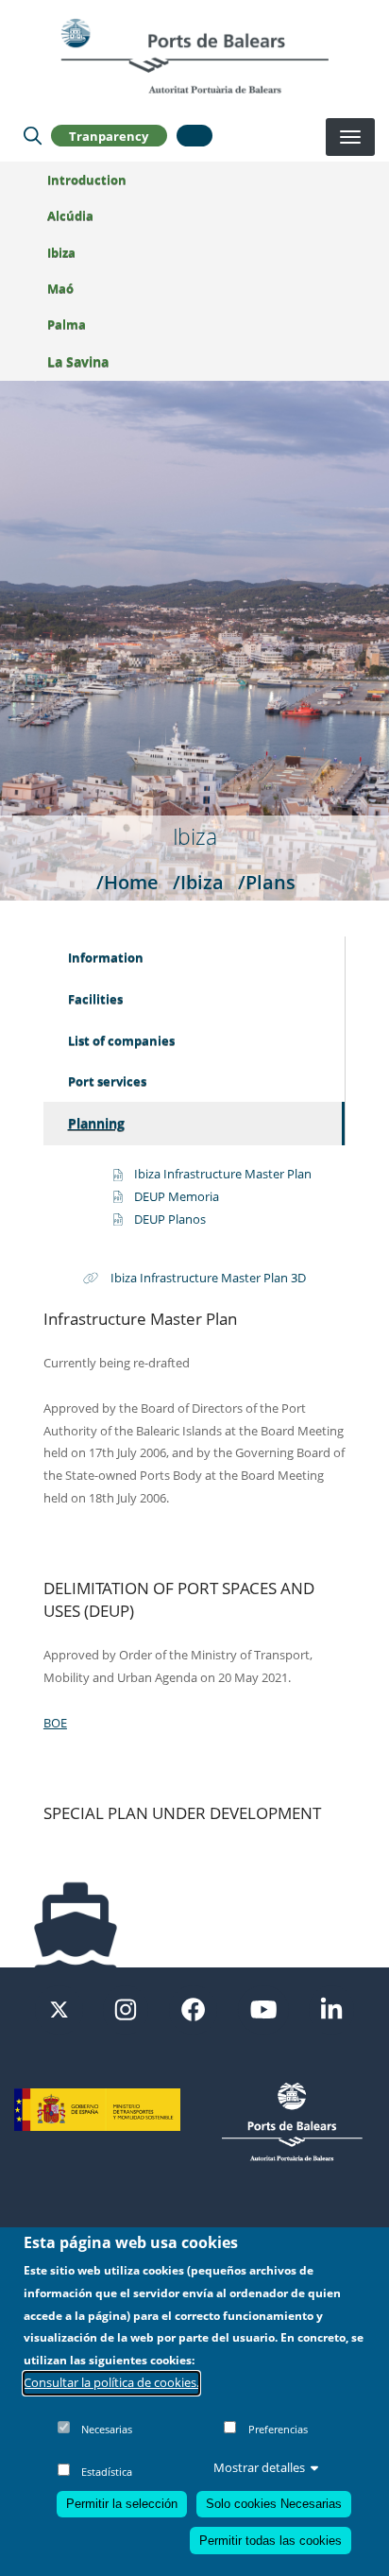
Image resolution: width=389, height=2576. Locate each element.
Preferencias (278, 2429)
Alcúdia (70, 215)
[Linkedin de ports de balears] (331, 2008)
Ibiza (61, 252)
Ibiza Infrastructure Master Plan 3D (208, 1278)
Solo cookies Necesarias (274, 2504)
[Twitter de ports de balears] (59, 2008)
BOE (55, 1723)
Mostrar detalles (259, 2467)
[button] (194, 136)
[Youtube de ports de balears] (263, 2008)
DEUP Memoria (177, 1196)
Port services (107, 1081)
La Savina (78, 361)
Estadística (107, 2472)
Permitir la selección (122, 2504)
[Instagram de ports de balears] (126, 2008)
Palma (67, 324)
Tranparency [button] (109, 136)
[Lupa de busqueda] (33, 136)
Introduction (87, 180)
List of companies (121, 1040)
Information (106, 957)
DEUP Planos (170, 1219)
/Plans (267, 882)
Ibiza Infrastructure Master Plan (223, 1174)
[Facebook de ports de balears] (193, 2008)
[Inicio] (194, 56)
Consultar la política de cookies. (111, 2382)
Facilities (95, 999)
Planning (96, 1123)
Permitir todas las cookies (271, 2541)
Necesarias (107, 2429)
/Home (127, 882)
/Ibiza (198, 882)
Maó (60, 288)
